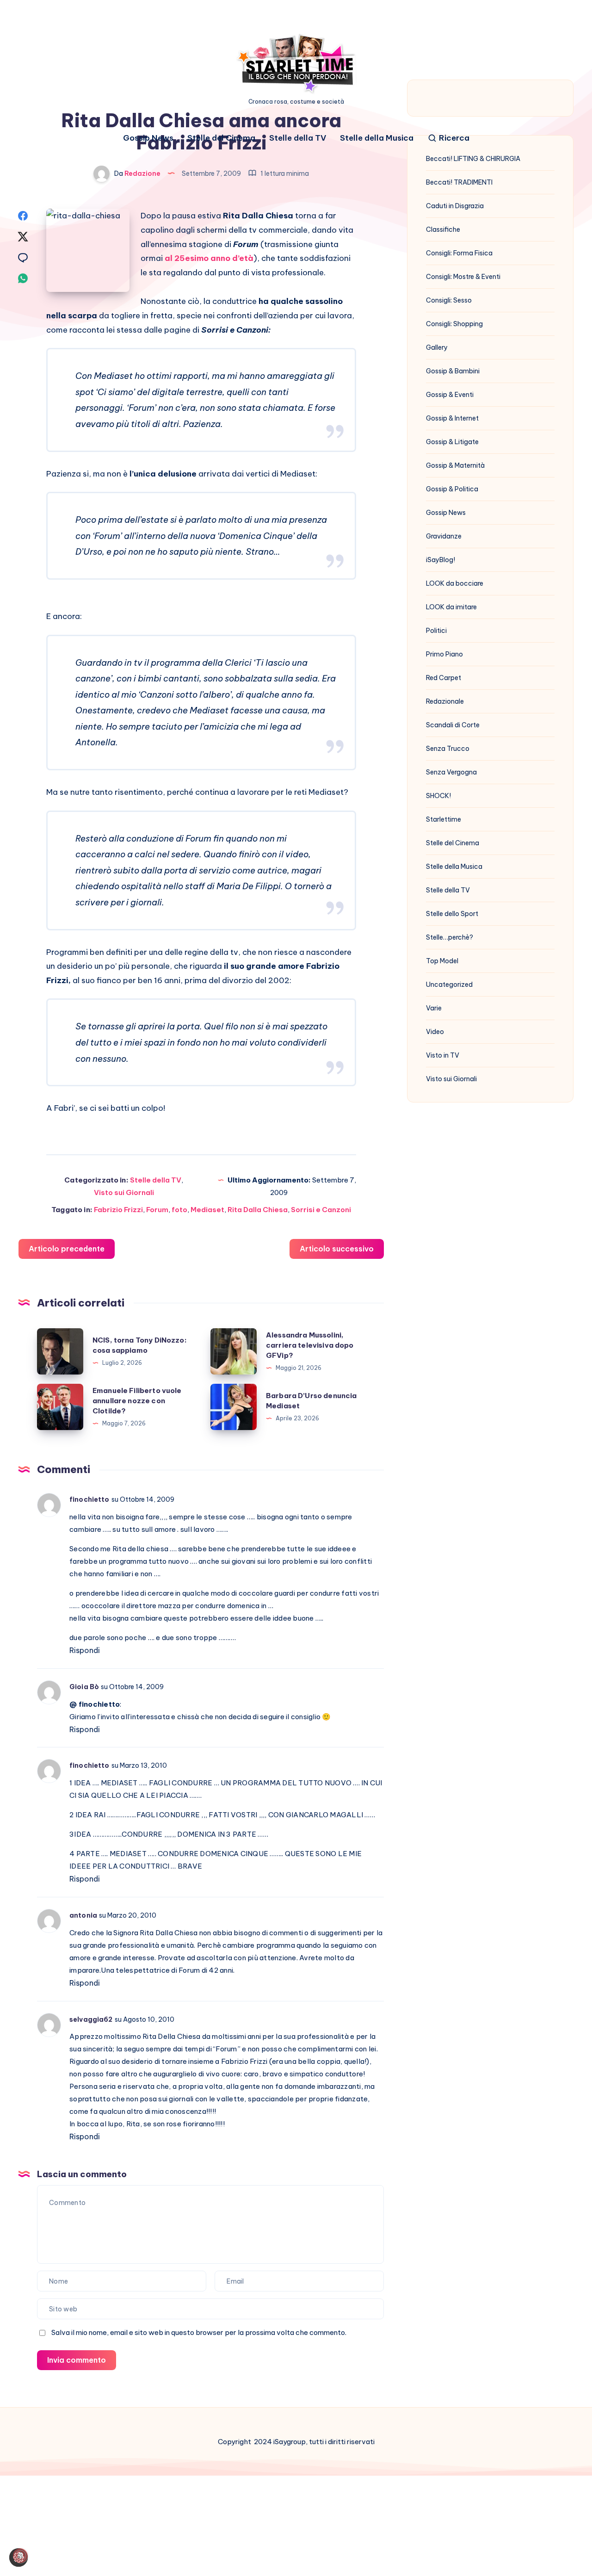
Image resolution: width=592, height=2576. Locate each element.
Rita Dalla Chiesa (258, 1210)
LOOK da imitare (451, 607)
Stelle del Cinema (221, 138)
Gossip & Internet (452, 418)
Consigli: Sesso (449, 300)
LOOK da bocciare (455, 583)
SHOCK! (438, 796)
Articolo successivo (337, 1249)
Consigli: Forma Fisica (459, 253)
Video (435, 1032)
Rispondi (85, 1650)
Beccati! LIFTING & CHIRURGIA (473, 159)
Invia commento (77, 2360)
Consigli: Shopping (454, 324)
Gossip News (148, 138)
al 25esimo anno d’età (209, 258)
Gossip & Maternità (455, 465)
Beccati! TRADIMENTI (459, 182)
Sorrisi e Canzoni (321, 1210)
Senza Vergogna (451, 772)
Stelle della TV (298, 138)
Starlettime (444, 819)
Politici (436, 631)
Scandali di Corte (453, 725)
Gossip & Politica (452, 489)
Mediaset (207, 1210)
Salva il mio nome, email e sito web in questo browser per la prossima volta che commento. (199, 2332)
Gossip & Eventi (450, 395)
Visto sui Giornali (124, 1192)
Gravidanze (444, 536)
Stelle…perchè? (450, 937)
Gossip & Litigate (452, 442)
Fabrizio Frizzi (118, 1210)
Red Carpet (444, 678)
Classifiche (443, 229)
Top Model (442, 961)
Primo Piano (444, 654)
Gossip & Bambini (453, 371)
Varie (434, 1008)
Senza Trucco (448, 749)
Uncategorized (449, 985)
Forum (157, 1210)
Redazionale (445, 701)
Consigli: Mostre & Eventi (463, 277)
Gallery (437, 347)
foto (179, 1210)
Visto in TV (443, 1055)
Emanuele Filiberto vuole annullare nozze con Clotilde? (137, 1401)
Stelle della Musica (377, 138)
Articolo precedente (67, 1249)
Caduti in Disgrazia (455, 206)
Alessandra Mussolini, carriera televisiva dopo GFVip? (310, 1345)
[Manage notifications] (20, 2556)
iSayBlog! (441, 560)
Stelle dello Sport (452, 914)
